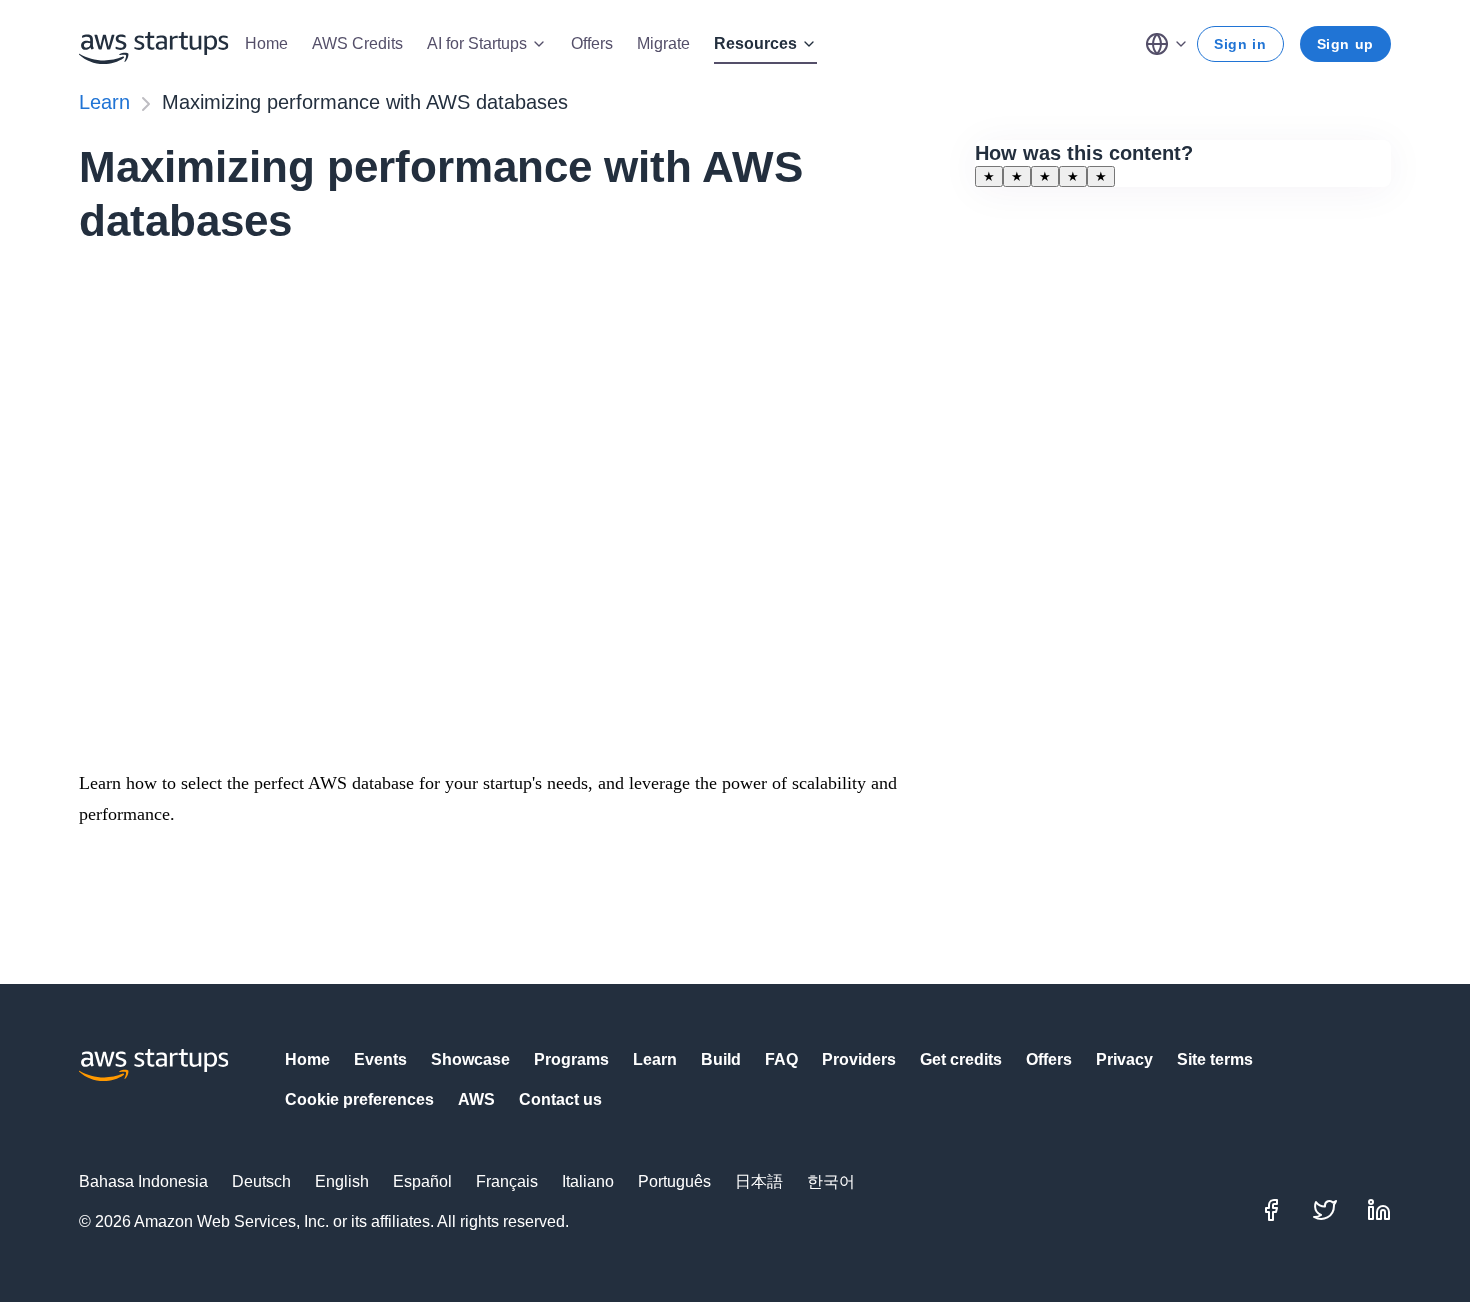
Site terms (1215, 1059)
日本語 (759, 1181)
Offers (592, 43)
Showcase (470, 1059)
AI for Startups (477, 43)
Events (380, 1059)
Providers (859, 1059)
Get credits (961, 1059)
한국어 (831, 1181)
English (342, 1181)
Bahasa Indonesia (143, 1181)
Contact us (560, 1099)
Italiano (588, 1181)
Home (266, 43)
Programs (571, 1059)
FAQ (781, 1059)
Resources (755, 43)
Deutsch (261, 1181)
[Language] (1167, 44)
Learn (104, 102)
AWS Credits (357, 43)
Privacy (1124, 1059)
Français (507, 1181)
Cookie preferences (359, 1099)
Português (674, 1181)
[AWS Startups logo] (154, 44)
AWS (476, 1099)
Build (721, 1059)
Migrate (663, 43)
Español (422, 1181)
